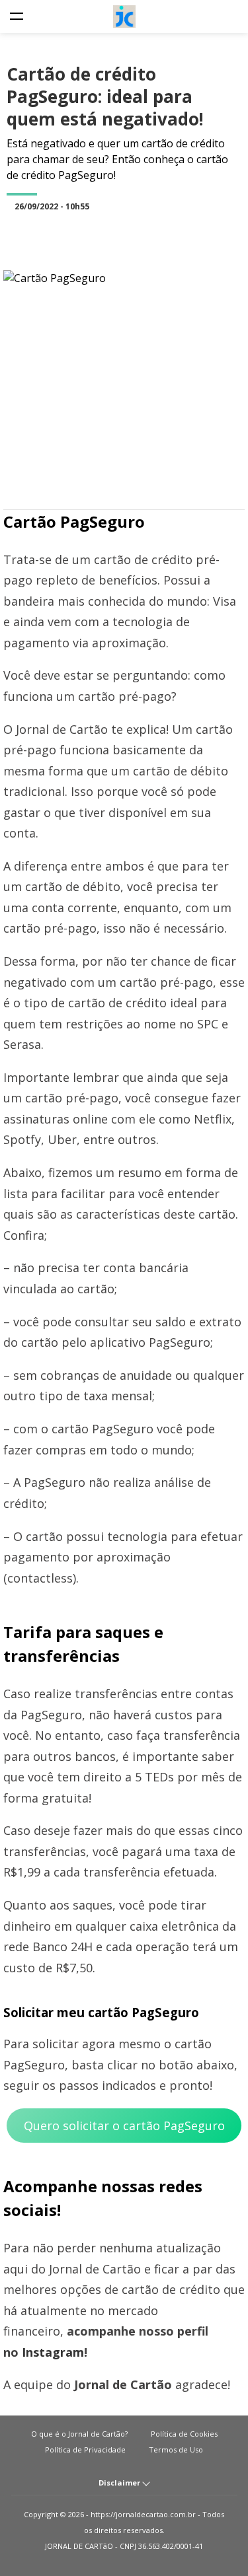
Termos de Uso (176, 2450)
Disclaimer (120, 2483)
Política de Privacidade (85, 2450)
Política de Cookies (184, 2434)
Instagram (53, 2352)
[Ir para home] (124, 17)
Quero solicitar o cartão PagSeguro (124, 2126)
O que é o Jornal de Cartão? (79, 2434)
